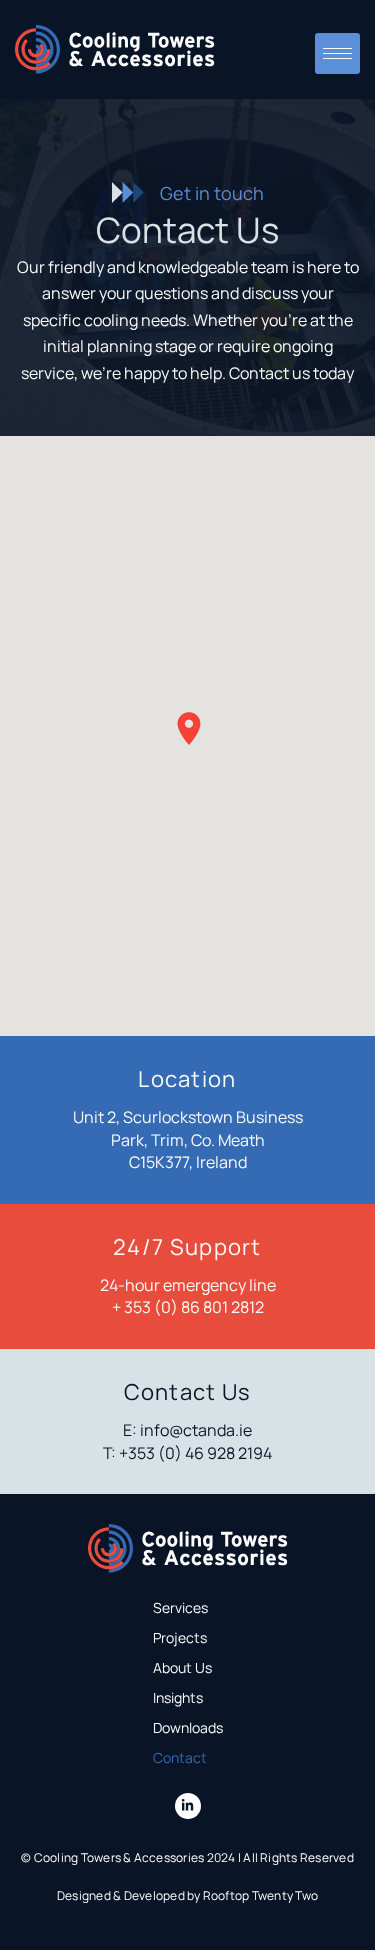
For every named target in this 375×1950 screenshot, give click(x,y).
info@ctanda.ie (196, 1430)
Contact (180, 1757)
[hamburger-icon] (337, 53)
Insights (178, 1697)
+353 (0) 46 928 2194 (195, 1453)
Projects (180, 1637)
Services (180, 1607)
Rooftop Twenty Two (260, 1895)
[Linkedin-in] (188, 1806)
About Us (182, 1667)
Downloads (188, 1727)
